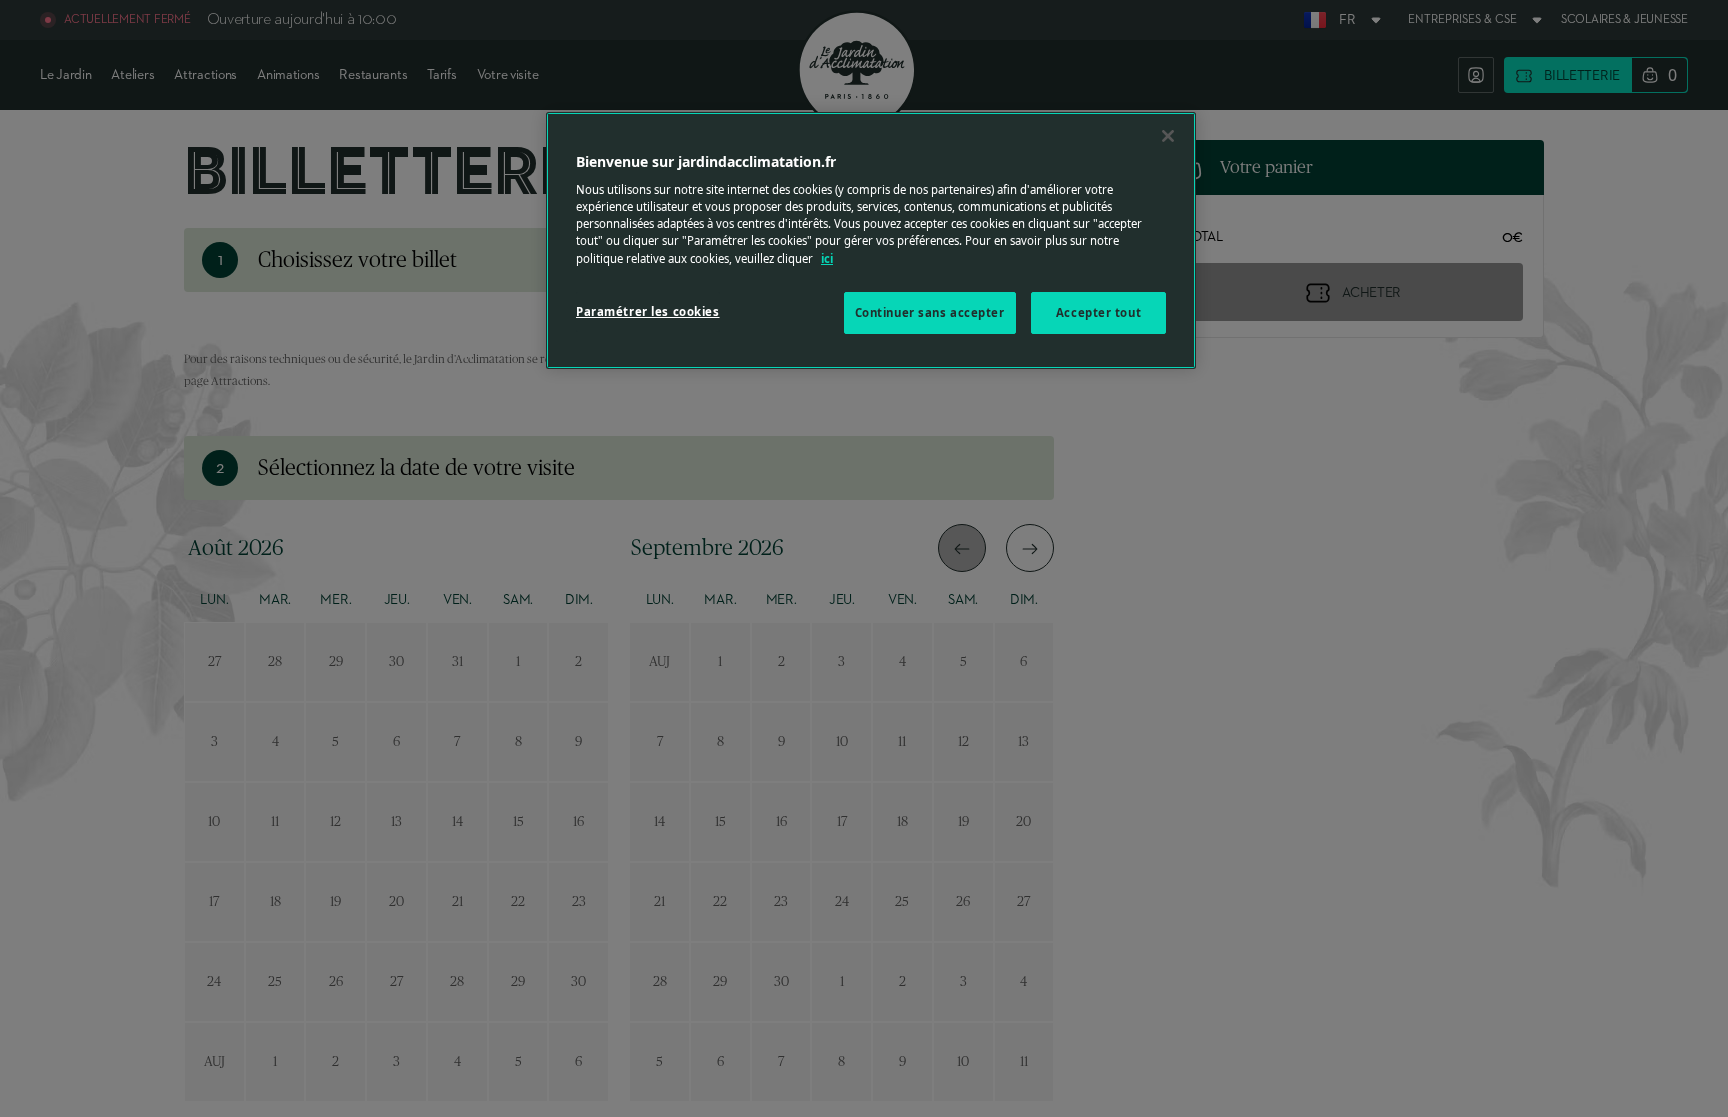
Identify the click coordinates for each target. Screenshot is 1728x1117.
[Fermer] (1168, 136)
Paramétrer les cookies (648, 311)
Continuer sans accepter (930, 312)
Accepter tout (1098, 312)
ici (827, 258)
